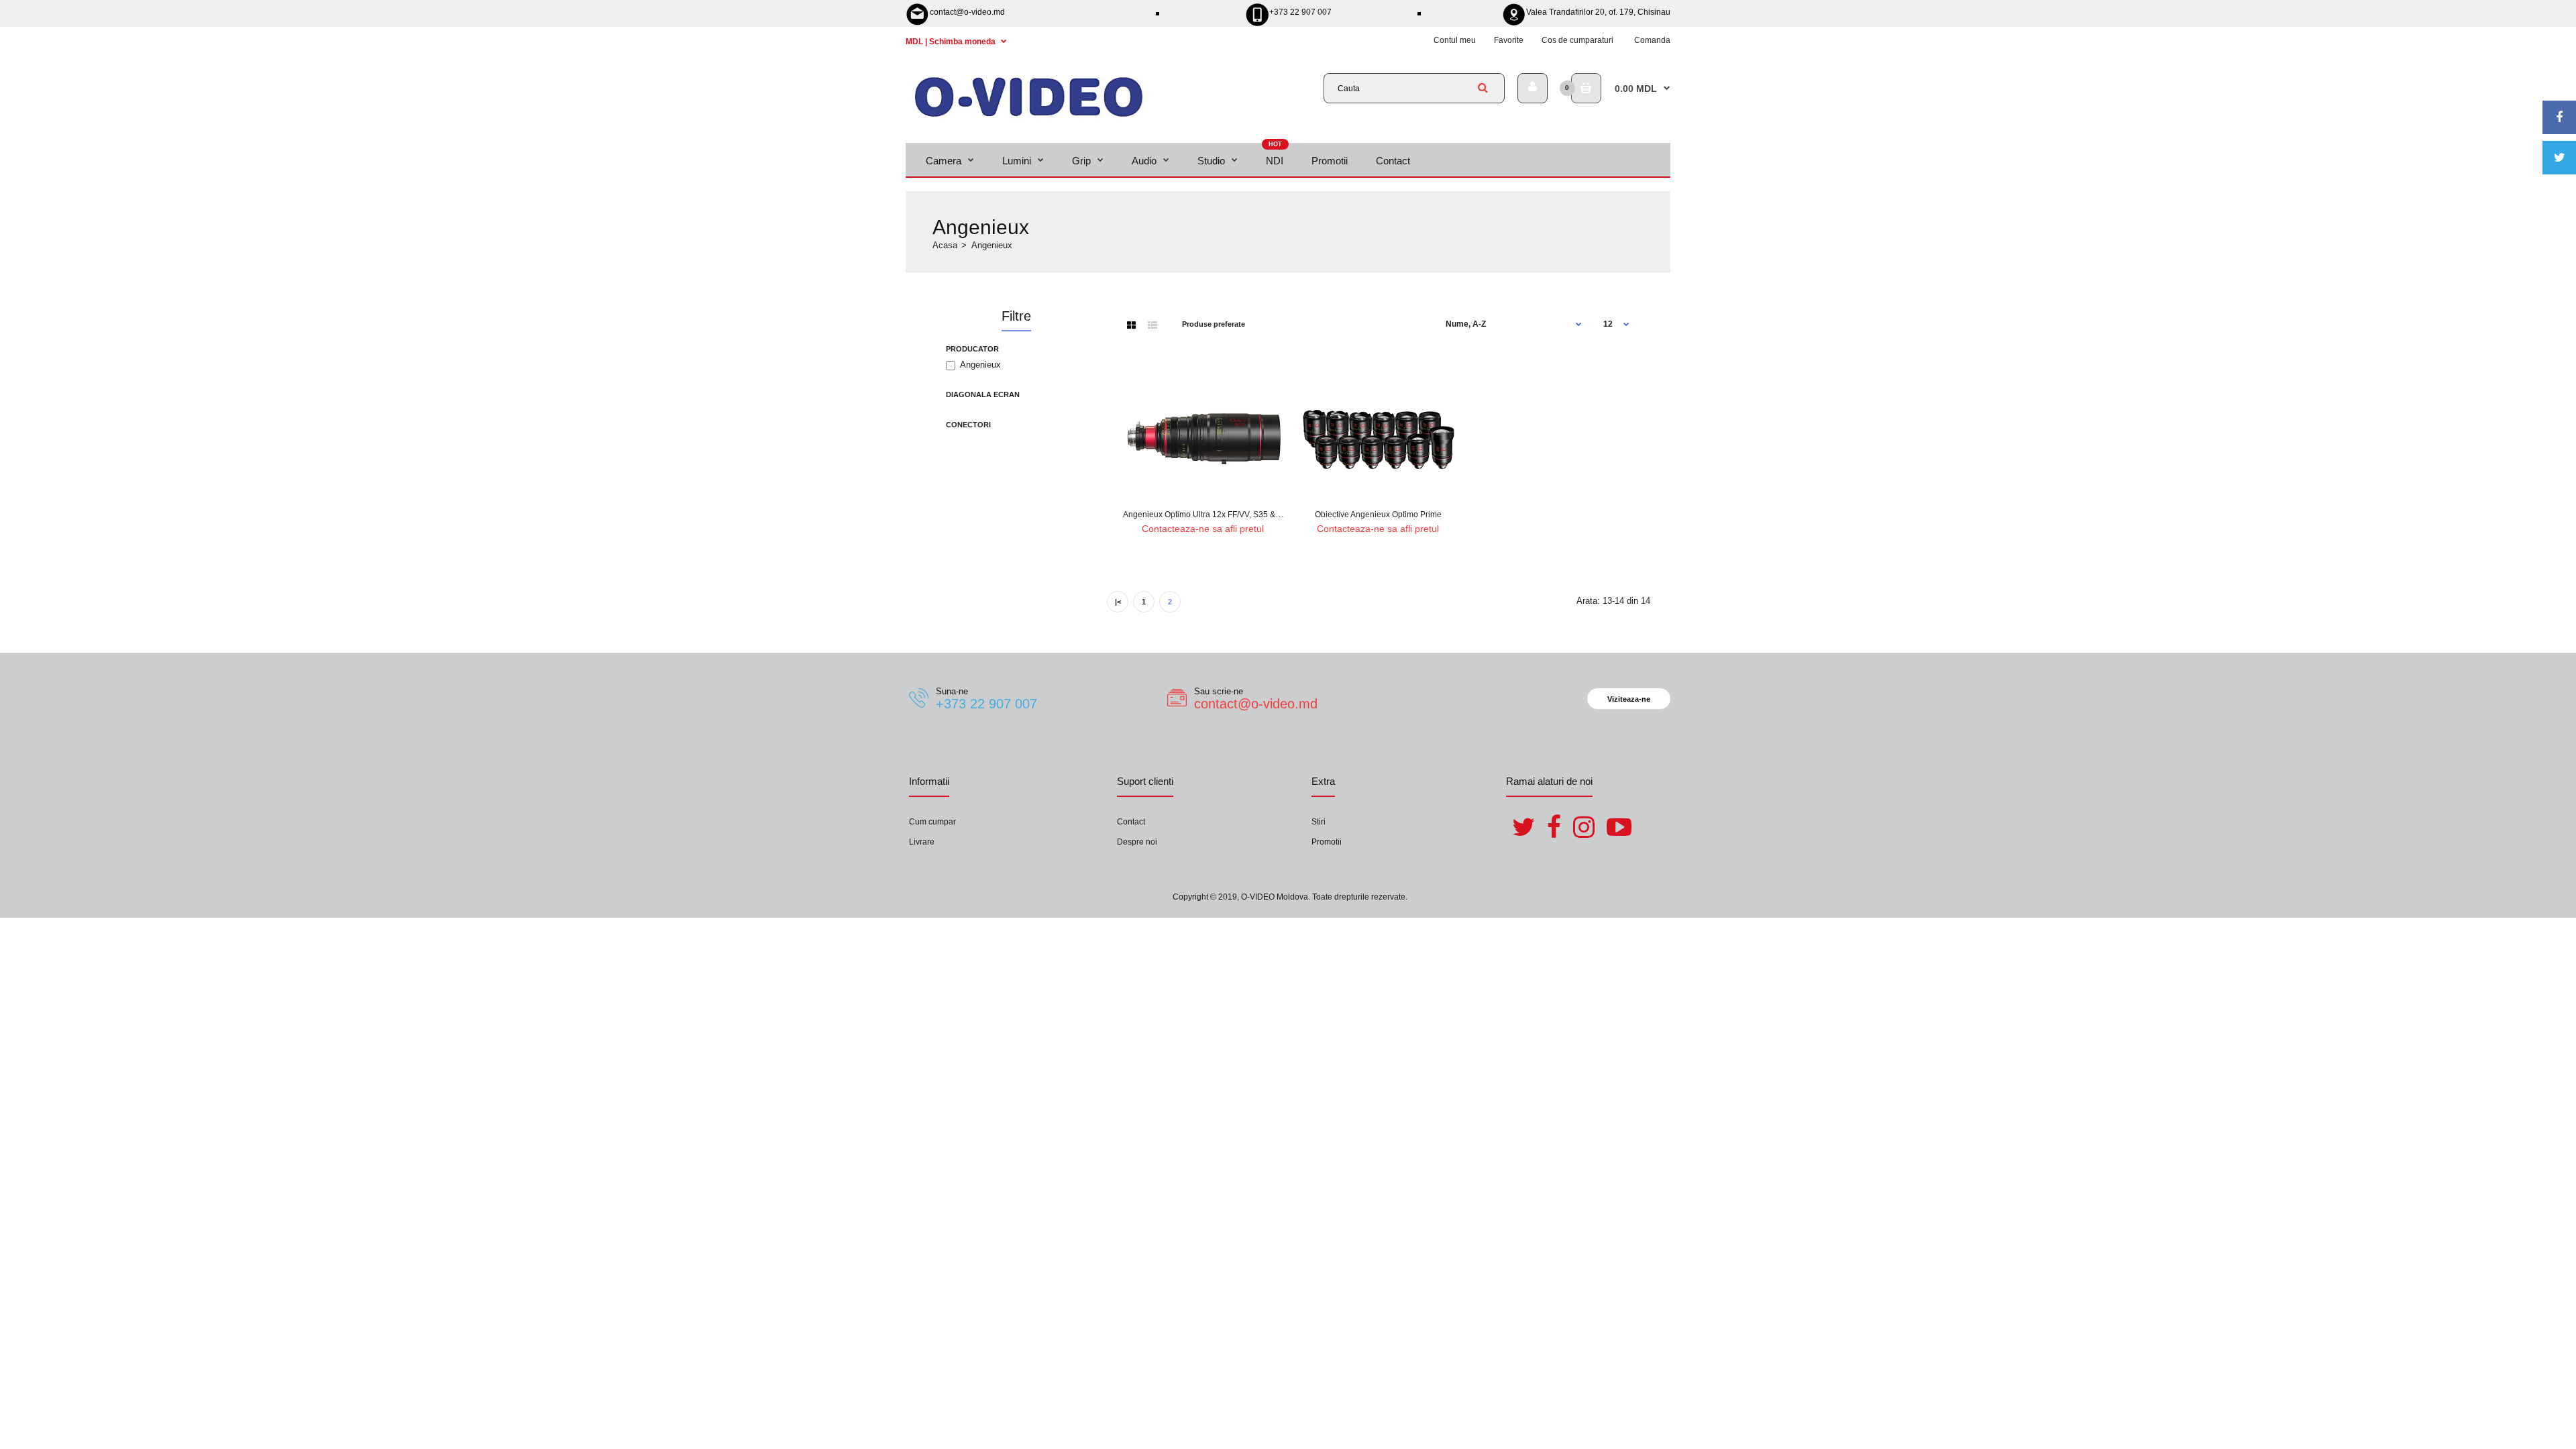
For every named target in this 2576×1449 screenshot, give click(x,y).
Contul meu (1455, 40)
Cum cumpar (932, 822)
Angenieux (980, 365)
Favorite (1509, 40)
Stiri (1319, 822)
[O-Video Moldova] (1029, 116)
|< (1118, 602)
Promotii (1327, 842)
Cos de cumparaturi (1577, 40)
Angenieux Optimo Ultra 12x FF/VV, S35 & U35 (1208, 515)
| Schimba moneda (952, 42)
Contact (1131, 822)
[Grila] (1131, 325)
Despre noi (1137, 842)
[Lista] (1152, 325)
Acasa (945, 245)
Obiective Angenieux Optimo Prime (1378, 515)
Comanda (1652, 40)
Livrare (922, 842)
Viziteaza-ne (1629, 699)
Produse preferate (1214, 324)
